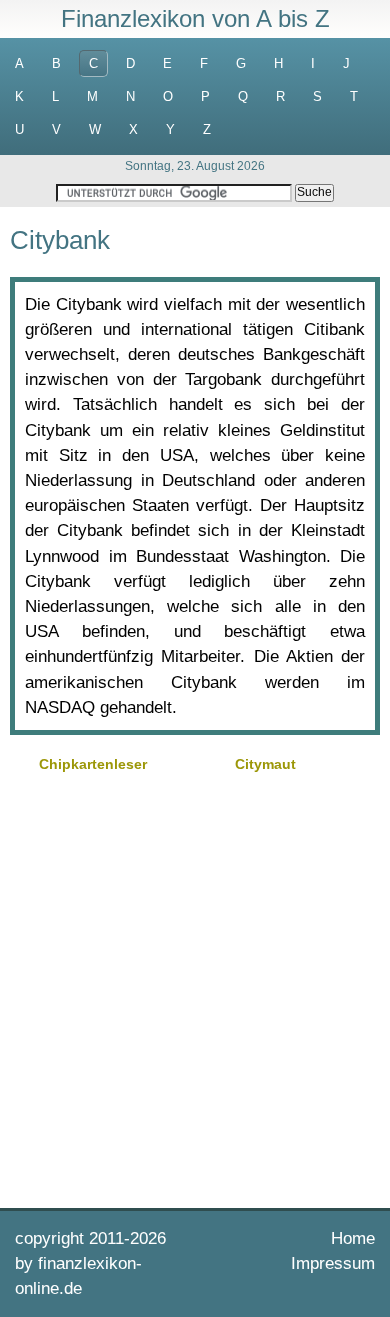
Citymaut (265, 764)
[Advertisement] (195, 988)
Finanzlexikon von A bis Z (195, 18)
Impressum (333, 1263)
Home (353, 1238)
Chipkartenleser (93, 764)
